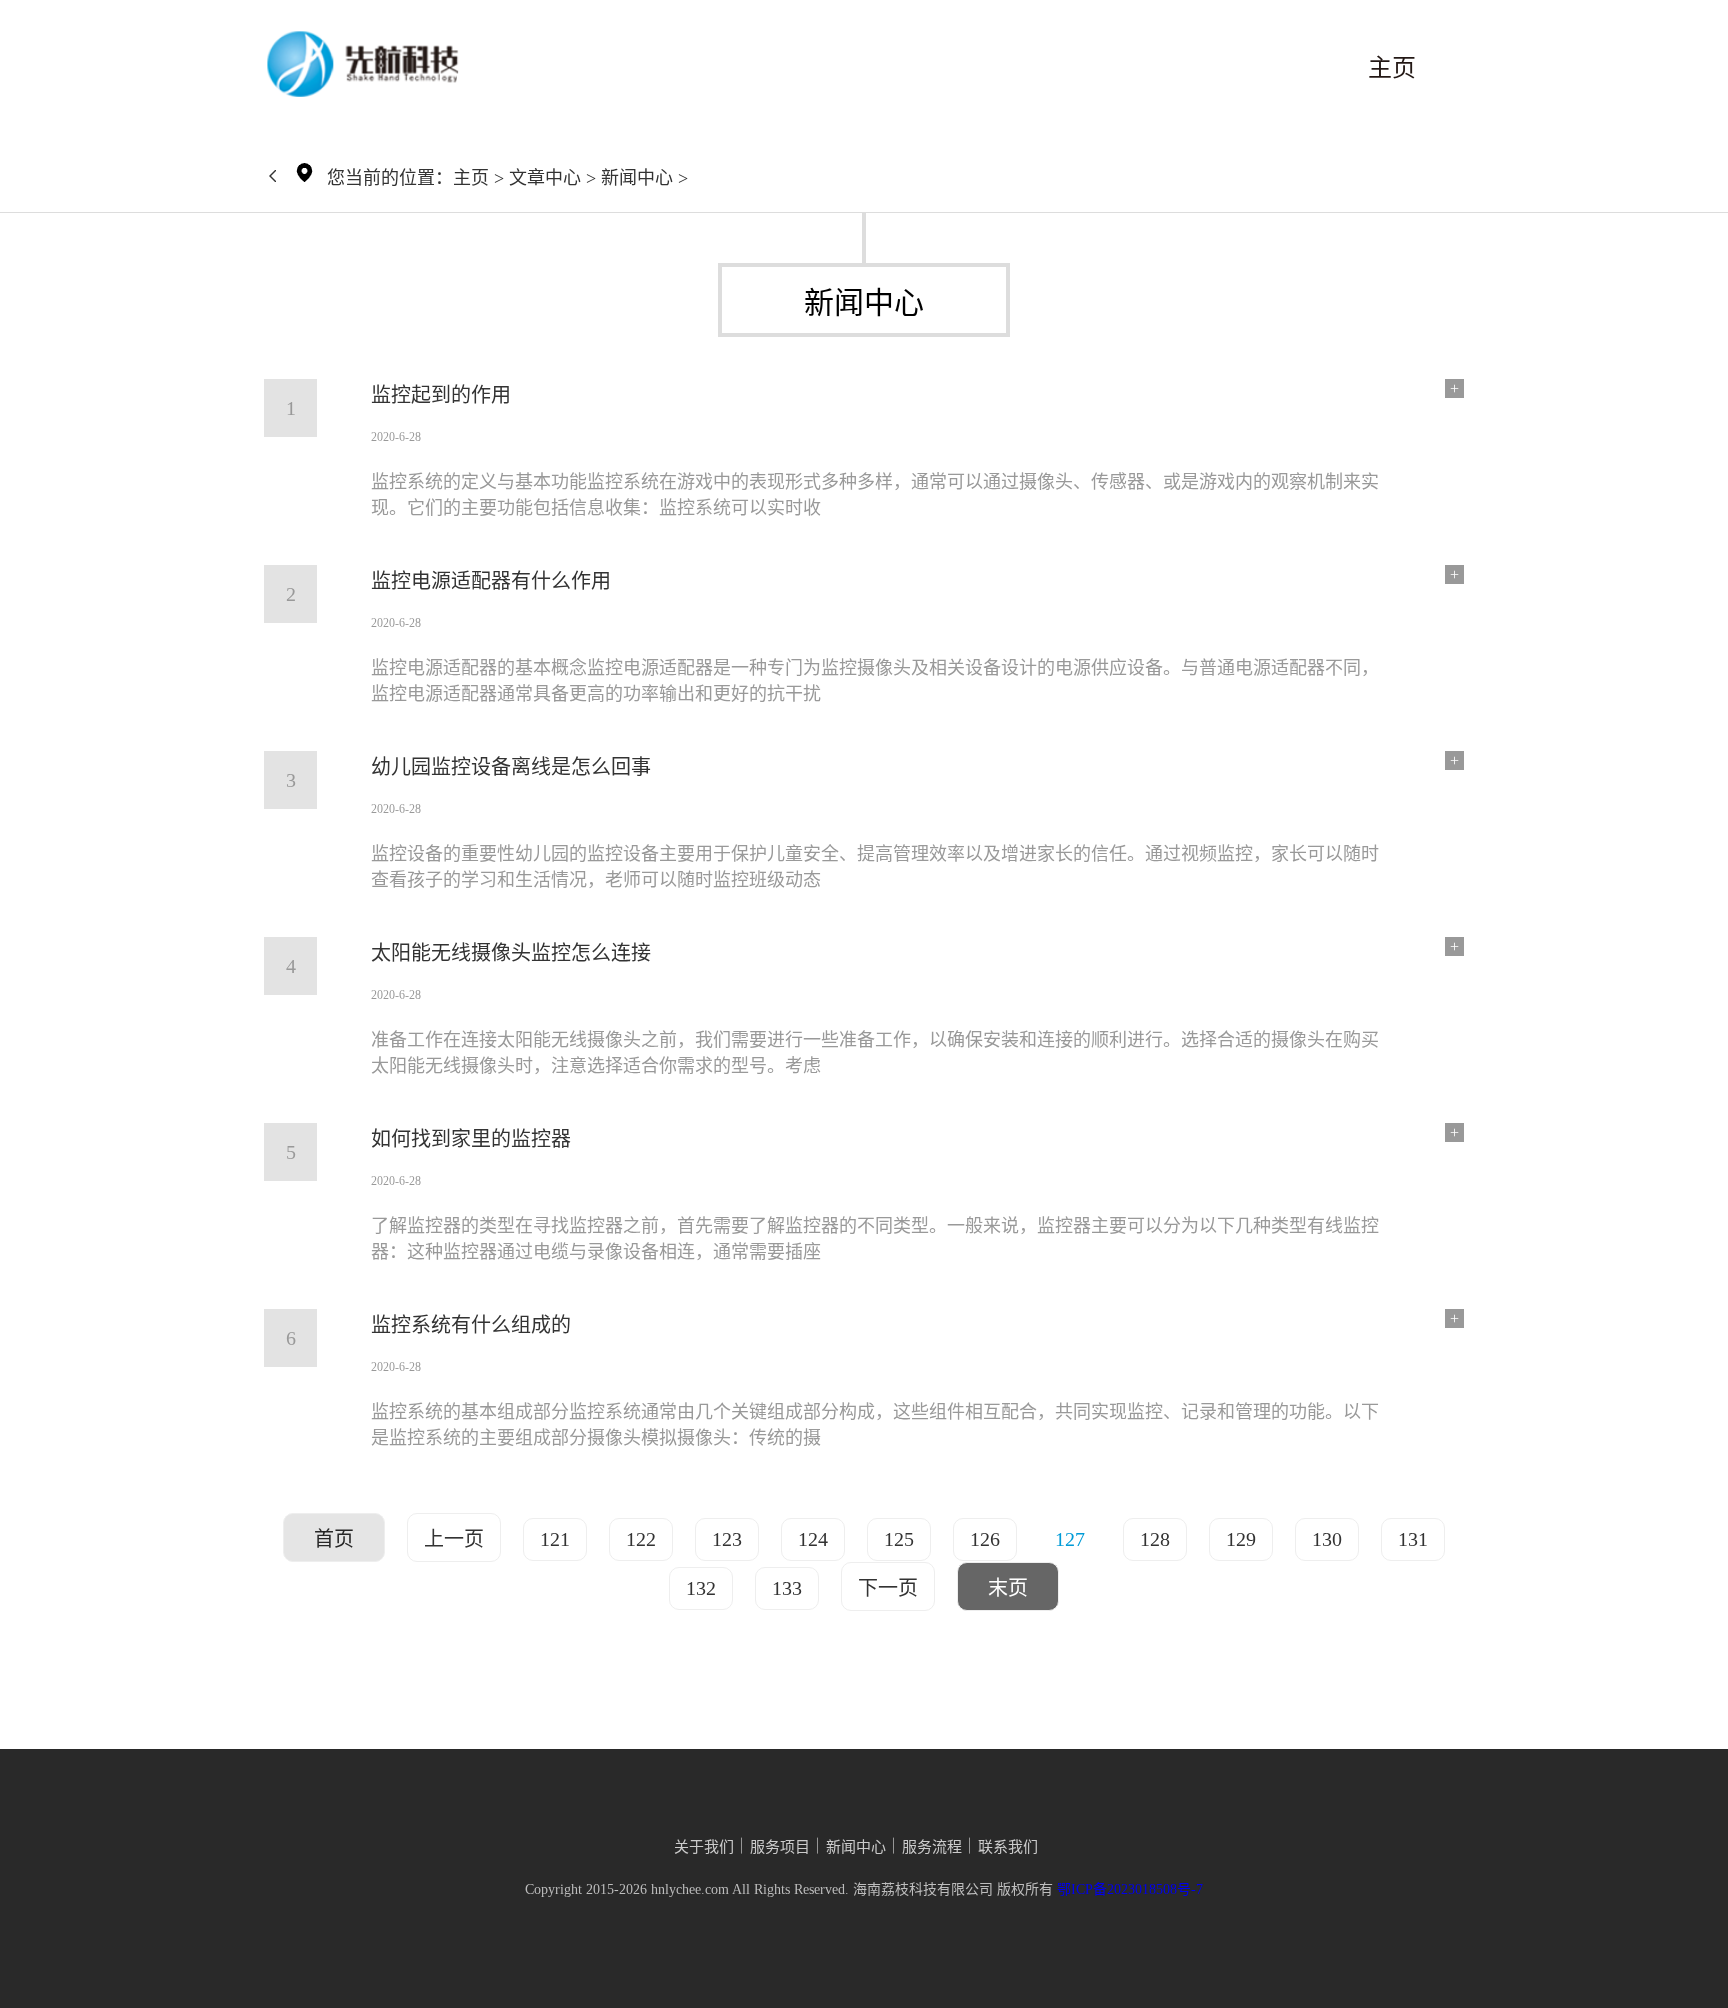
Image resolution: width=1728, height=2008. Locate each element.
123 (727, 1539)
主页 (1392, 68)
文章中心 (545, 178)
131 (1413, 1539)
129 (1241, 1539)
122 (641, 1539)
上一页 (454, 1539)
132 (701, 1588)
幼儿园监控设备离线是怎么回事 (511, 767)
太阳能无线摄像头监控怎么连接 (511, 953)
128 (1155, 1539)
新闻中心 (637, 178)
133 (787, 1588)
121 (555, 1539)
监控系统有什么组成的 (471, 1325)
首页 (334, 1539)
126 (985, 1539)
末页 (1008, 1588)
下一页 (888, 1588)
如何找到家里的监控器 (471, 1139)
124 (813, 1539)
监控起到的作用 (441, 395)
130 (1327, 1539)
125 (899, 1539)
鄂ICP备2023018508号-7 (1130, 1889)
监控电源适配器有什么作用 (491, 581)
